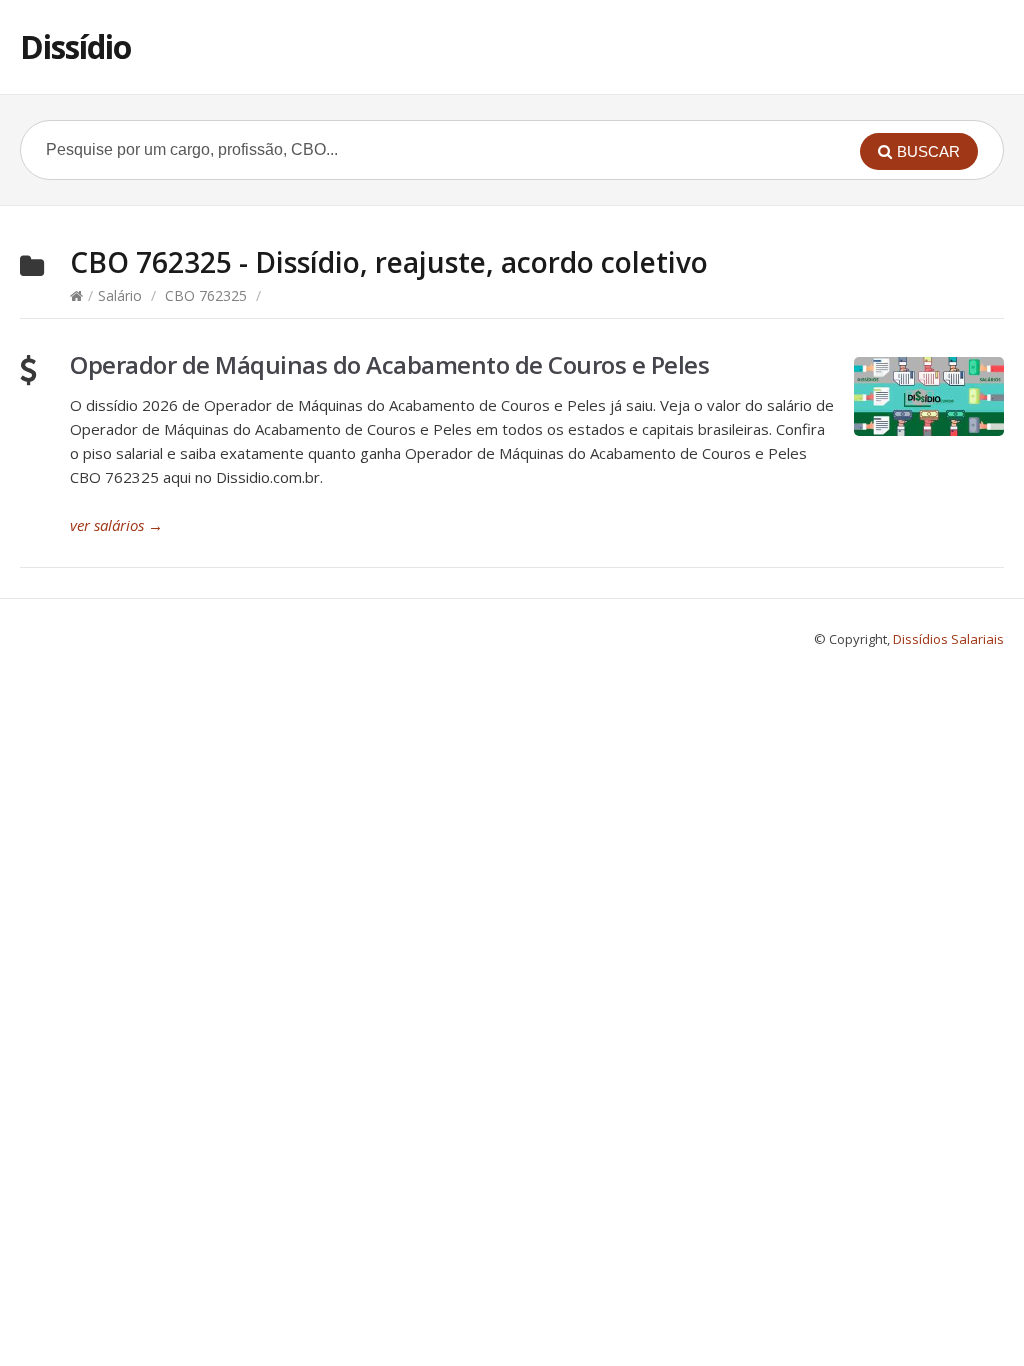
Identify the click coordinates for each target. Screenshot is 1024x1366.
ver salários (116, 525)
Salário (120, 295)
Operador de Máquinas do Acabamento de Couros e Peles (389, 364)
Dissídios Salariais (948, 639)
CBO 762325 (206, 295)
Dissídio (75, 46)
